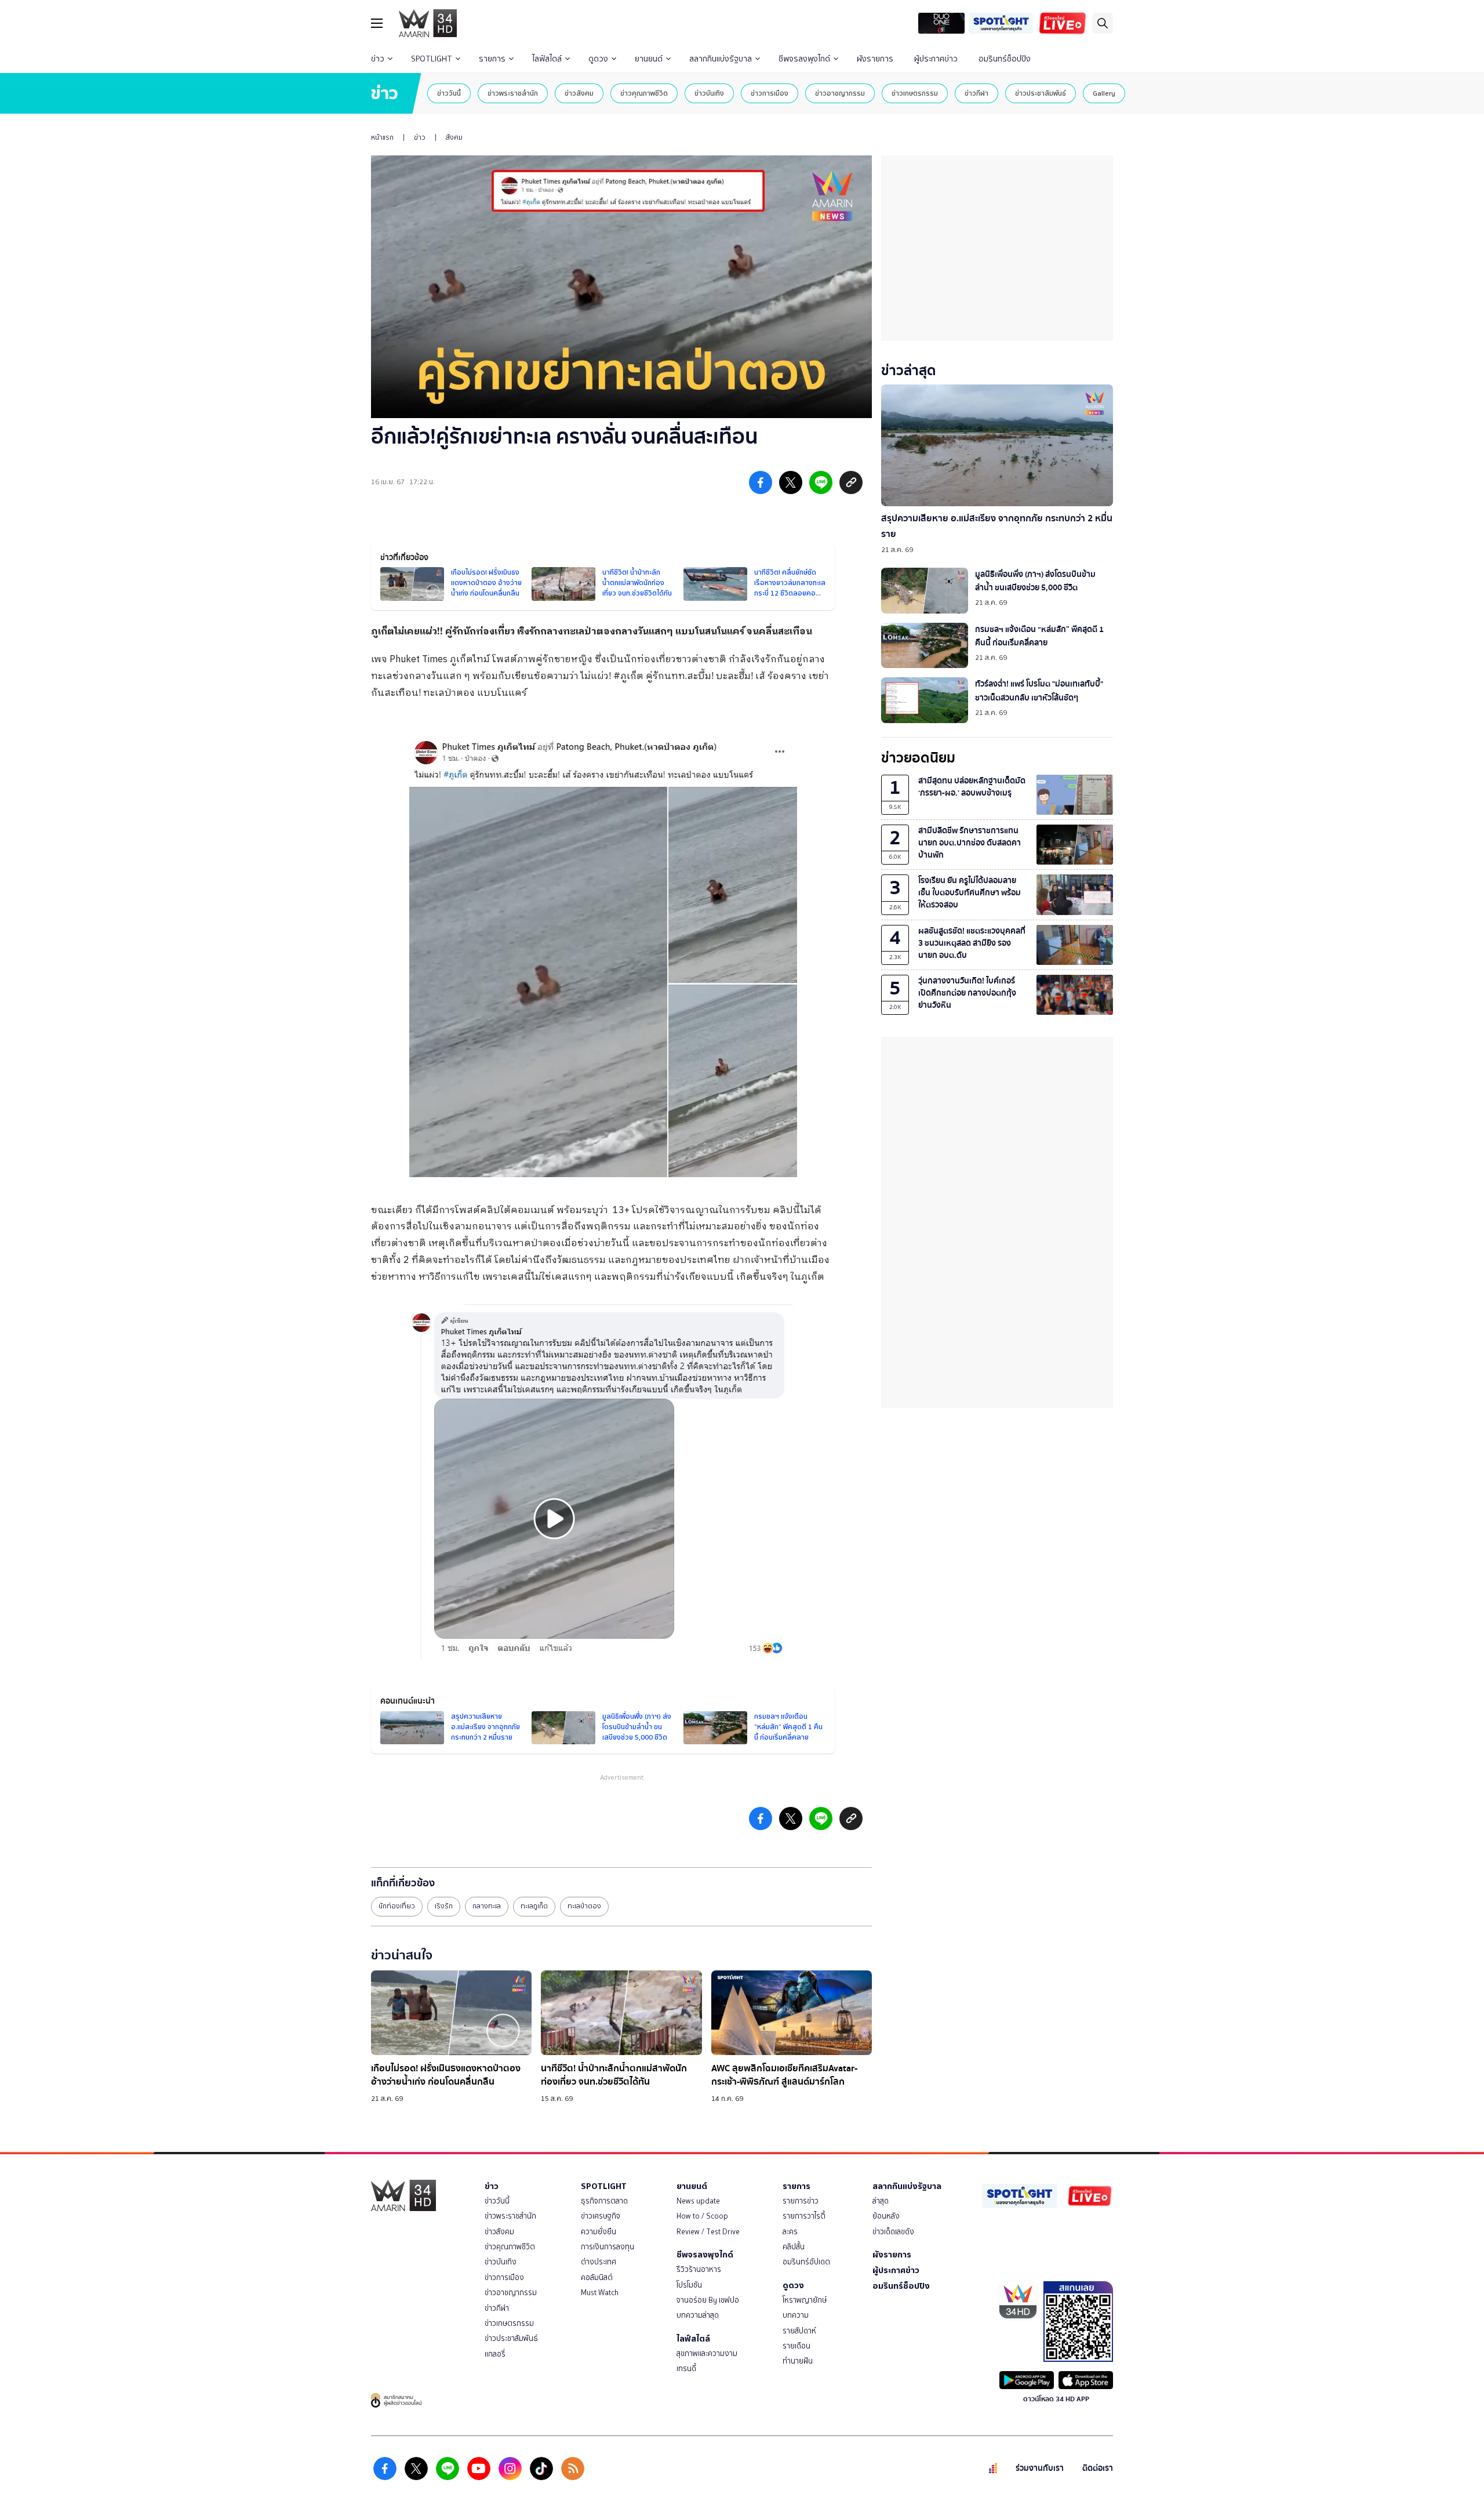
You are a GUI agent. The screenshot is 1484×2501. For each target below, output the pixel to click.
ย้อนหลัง (886, 2216)
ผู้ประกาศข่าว (936, 59)
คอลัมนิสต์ (597, 2277)
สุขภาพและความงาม (707, 2353)
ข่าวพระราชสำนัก (513, 93)
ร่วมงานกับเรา (1040, 2468)
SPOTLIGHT (432, 59)
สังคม (454, 137)
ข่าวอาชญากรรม (840, 93)
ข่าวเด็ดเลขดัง (893, 2232)
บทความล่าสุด (698, 2315)
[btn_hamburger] (377, 23)
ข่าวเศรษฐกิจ (601, 2216)
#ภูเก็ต (628, 676)
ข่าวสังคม (579, 93)
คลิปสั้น (794, 2247)
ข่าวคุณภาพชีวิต (644, 93)
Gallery (1104, 93)
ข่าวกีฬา (976, 93)
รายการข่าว (801, 2201)
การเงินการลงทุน (608, 2247)
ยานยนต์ (649, 59)
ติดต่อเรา (1098, 2468)
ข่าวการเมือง (770, 93)
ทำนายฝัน (798, 2361)
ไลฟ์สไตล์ (547, 59)
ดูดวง (598, 59)
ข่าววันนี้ (449, 93)
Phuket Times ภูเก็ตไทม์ (440, 660)
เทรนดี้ (686, 2368)
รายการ (492, 59)
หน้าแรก (382, 137)
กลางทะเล (487, 1906)
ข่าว (378, 59)
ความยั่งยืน (599, 2232)
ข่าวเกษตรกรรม (915, 93)
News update (698, 2201)
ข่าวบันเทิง (709, 93)
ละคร (790, 2232)
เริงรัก (444, 1906)
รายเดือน (796, 2346)
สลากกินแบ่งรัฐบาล (721, 59)
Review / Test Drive (708, 2232)
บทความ (796, 2315)
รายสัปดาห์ (799, 2331)
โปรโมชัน (689, 2285)
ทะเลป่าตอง (584, 1906)
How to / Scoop (702, 2216)
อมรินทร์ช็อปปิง (1005, 59)
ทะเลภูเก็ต (534, 1906)
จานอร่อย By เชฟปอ (708, 2300)
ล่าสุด (881, 2201)
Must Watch (600, 2293)
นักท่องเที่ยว (397, 1906)
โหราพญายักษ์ (805, 2300)
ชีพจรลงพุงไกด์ (804, 59)
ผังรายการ (875, 59)
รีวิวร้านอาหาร (699, 2269)
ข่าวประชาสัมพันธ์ (1041, 93)
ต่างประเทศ (599, 2262)
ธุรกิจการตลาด (604, 2201)
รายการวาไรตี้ (804, 2216)
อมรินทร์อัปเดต (806, 2262)
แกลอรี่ (495, 2354)
